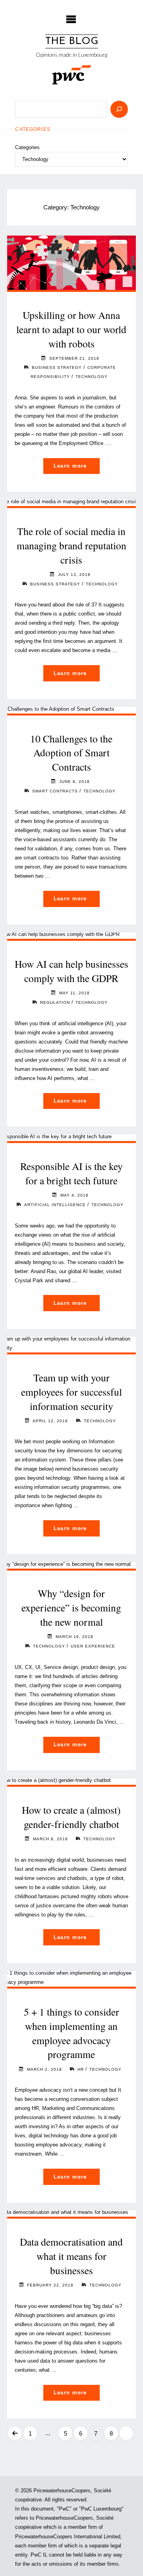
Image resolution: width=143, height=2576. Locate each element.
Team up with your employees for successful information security (71, 1392)
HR (81, 2069)
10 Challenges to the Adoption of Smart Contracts (71, 753)
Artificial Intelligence (55, 1205)
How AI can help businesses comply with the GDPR (71, 971)
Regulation (55, 1002)
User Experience (93, 1646)
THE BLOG (72, 41)
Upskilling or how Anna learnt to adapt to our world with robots (71, 329)
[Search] (119, 109)
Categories (27, 147)
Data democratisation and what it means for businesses (71, 2256)
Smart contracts (55, 791)
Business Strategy (57, 367)
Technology (92, 377)
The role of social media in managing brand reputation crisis (71, 545)
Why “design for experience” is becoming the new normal (71, 1607)
